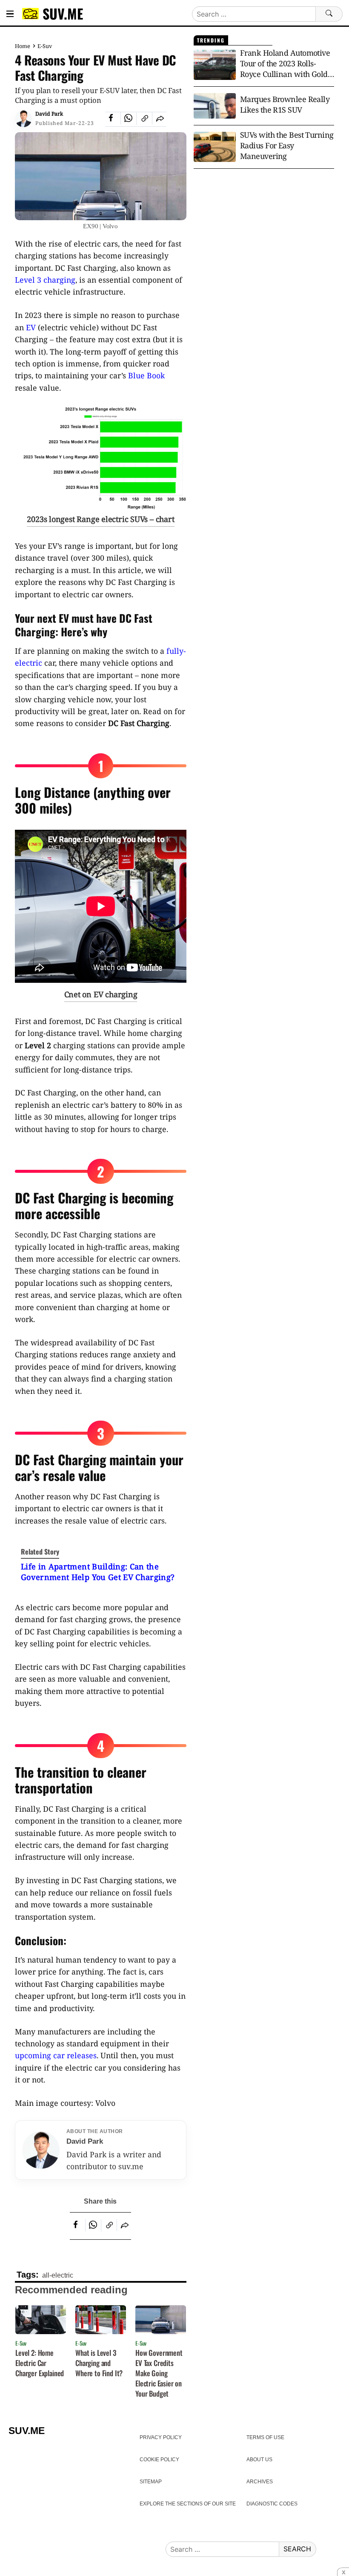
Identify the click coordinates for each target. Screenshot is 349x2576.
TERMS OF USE (265, 2437)
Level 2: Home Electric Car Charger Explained (40, 2363)
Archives (260, 2482)
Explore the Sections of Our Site (188, 2504)
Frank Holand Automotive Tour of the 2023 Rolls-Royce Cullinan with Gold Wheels (285, 64)
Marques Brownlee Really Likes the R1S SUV (285, 104)
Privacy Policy (161, 2437)
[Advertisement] (264, 243)
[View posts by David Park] (23, 119)
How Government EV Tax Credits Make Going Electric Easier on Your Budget (159, 2373)
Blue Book (146, 375)
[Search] (329, 14)
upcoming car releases (56, 2055)
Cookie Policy (159, 2460)
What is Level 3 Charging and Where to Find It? (99, 2363)
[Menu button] (10, 14)
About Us (259, 2460)
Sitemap (151, 2482)
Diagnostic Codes (272, 2504)
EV (31, 327)
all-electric (58, 2275)
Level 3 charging (45, 280)
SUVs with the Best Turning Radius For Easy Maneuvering (287, 145)
